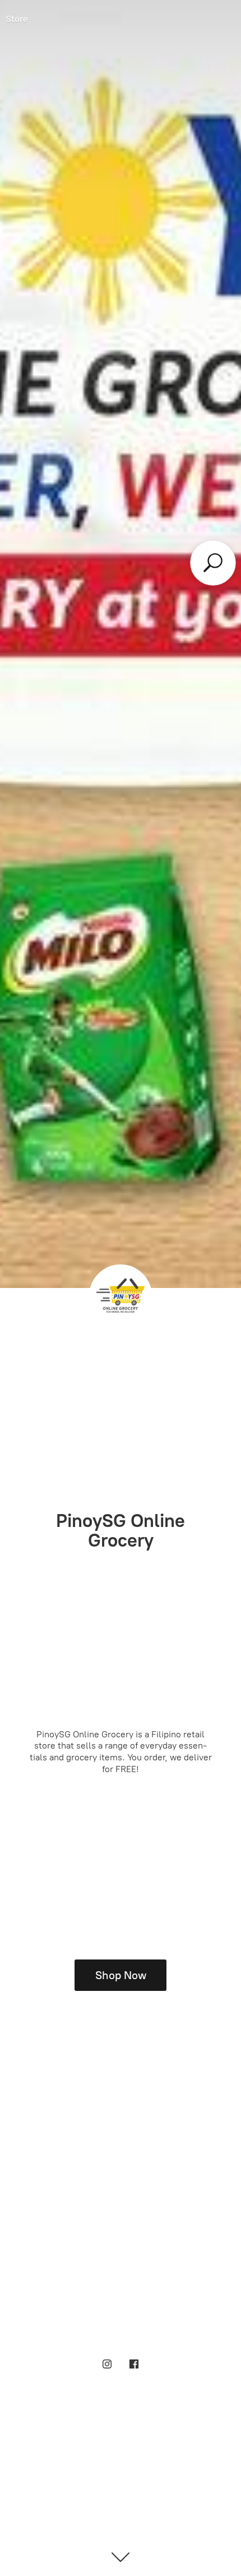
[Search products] (213, 562)
